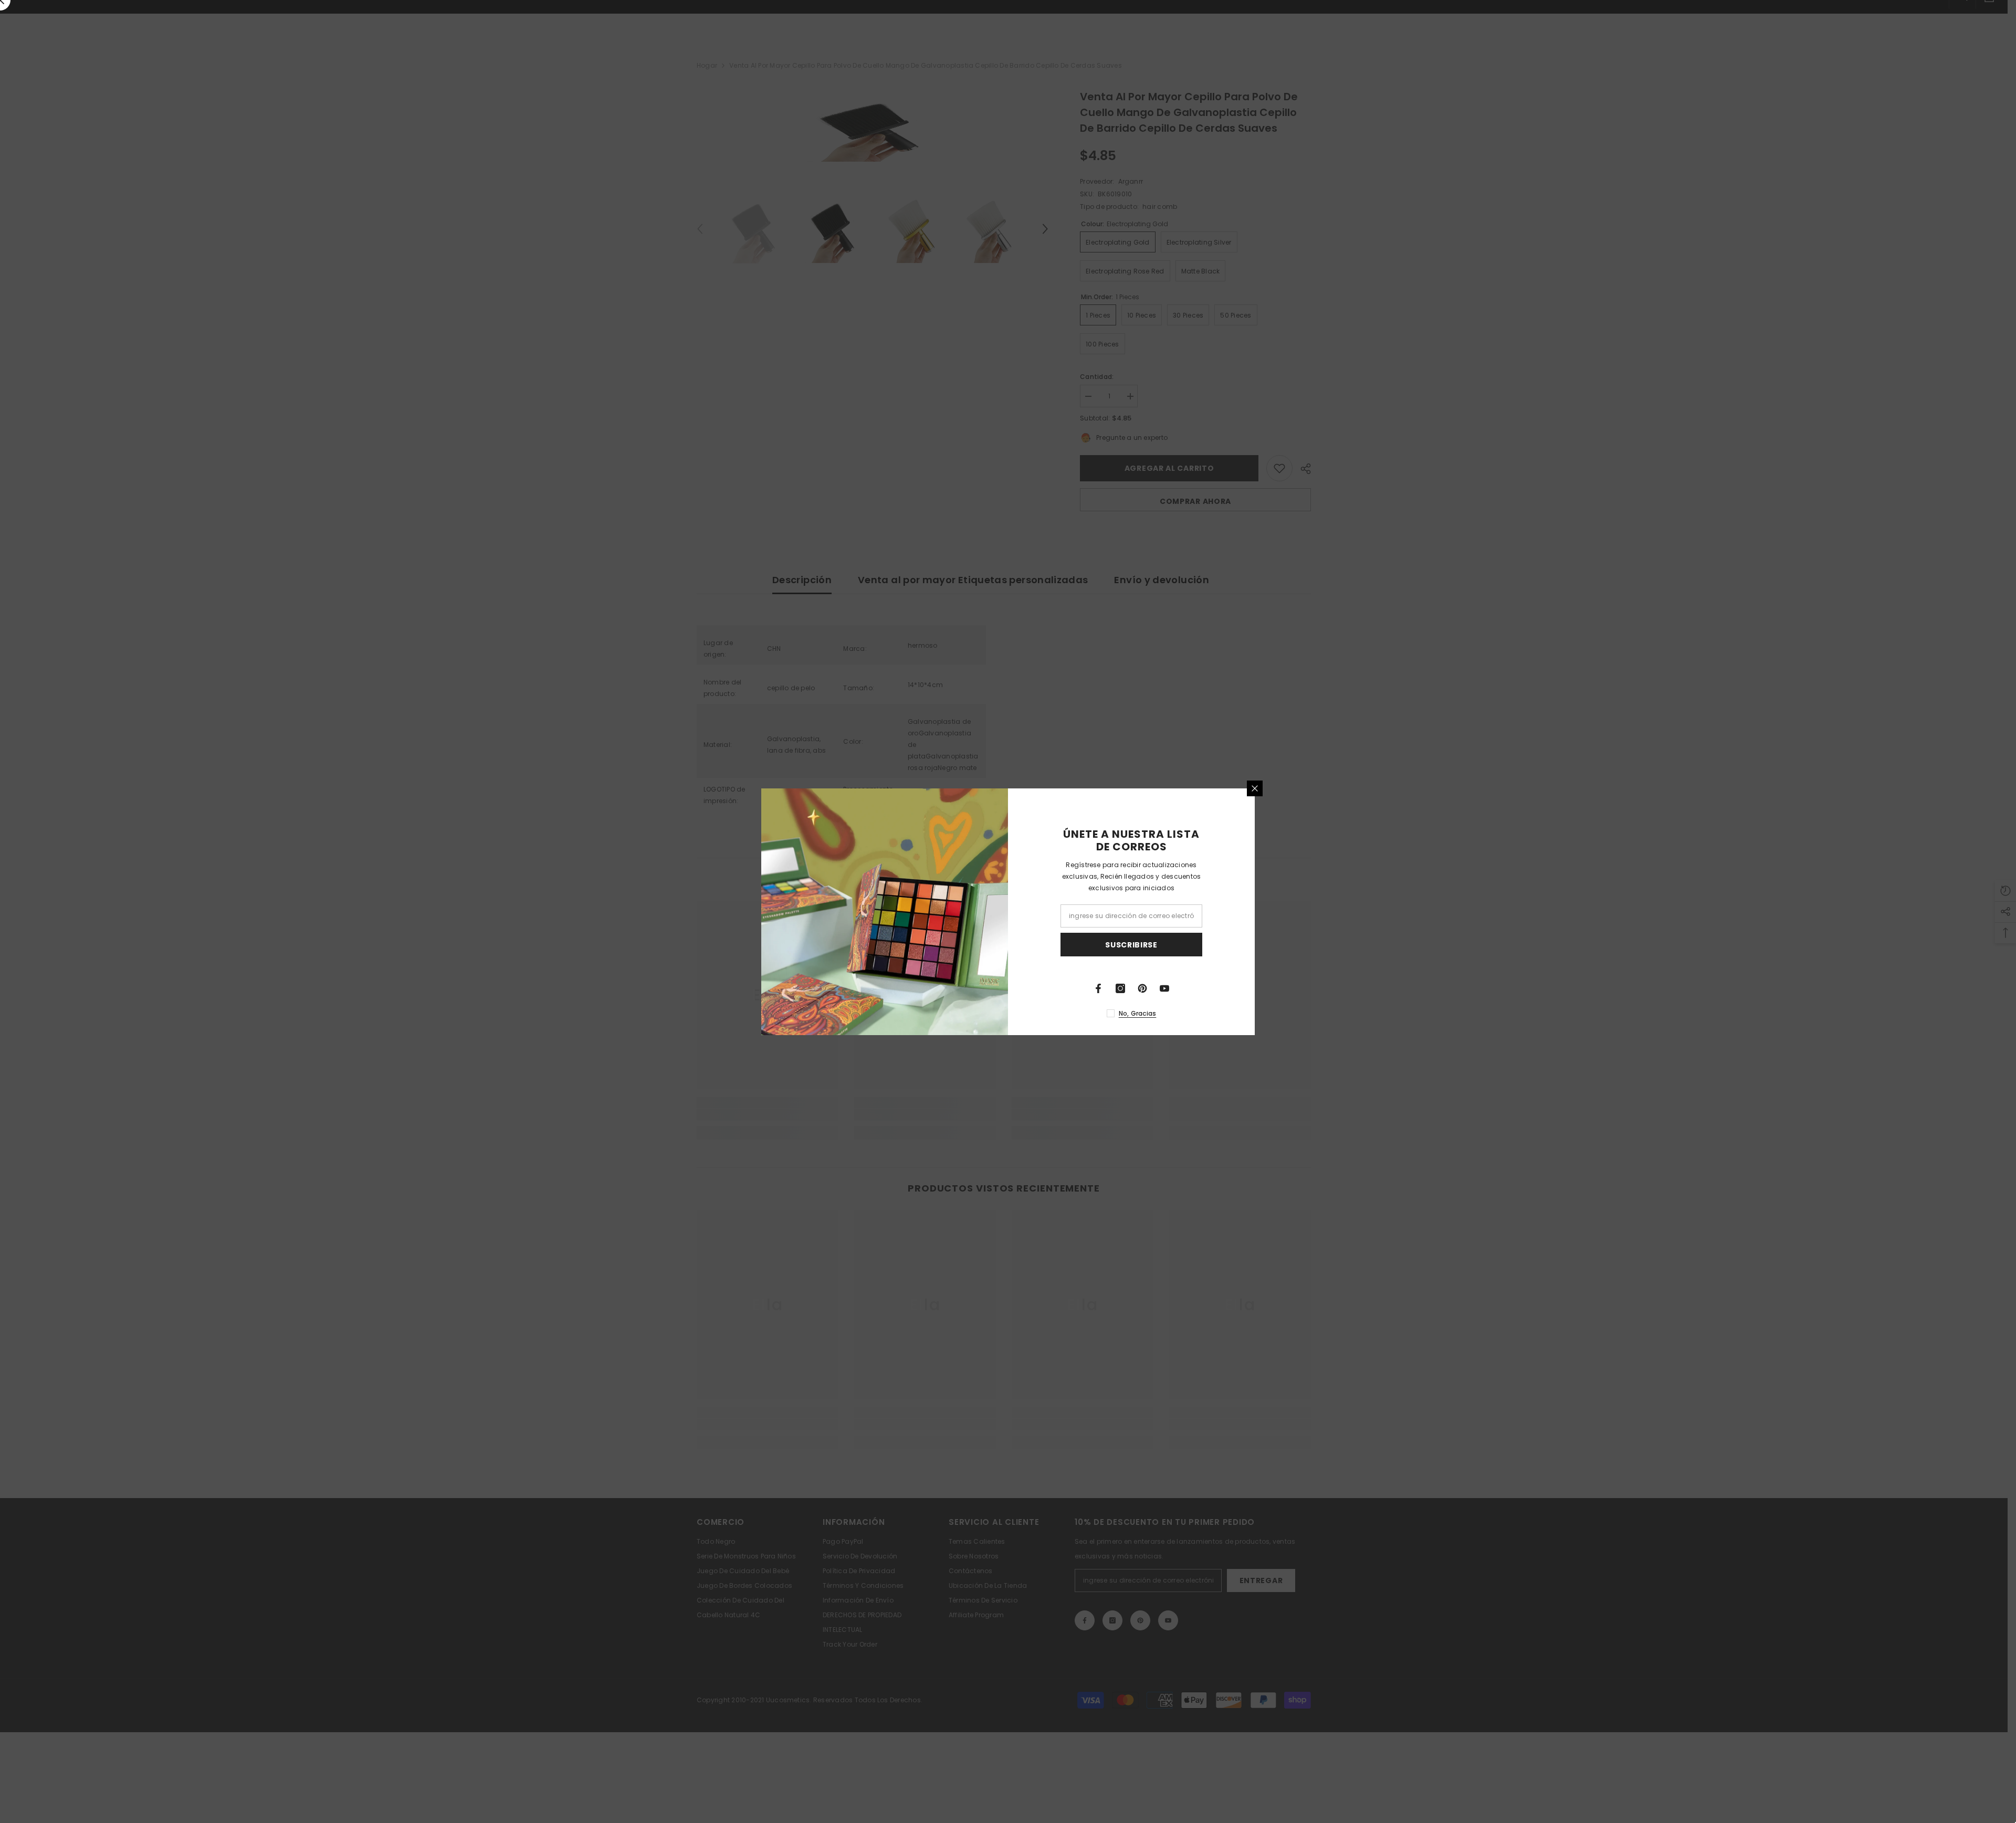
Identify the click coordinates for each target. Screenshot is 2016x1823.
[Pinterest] (1142, 988)
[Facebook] (1098, 988)
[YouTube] (1164, 988)
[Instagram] (1120, 988)
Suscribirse (1131, 944)
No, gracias (1138, 1013)
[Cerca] (1255, 788)
